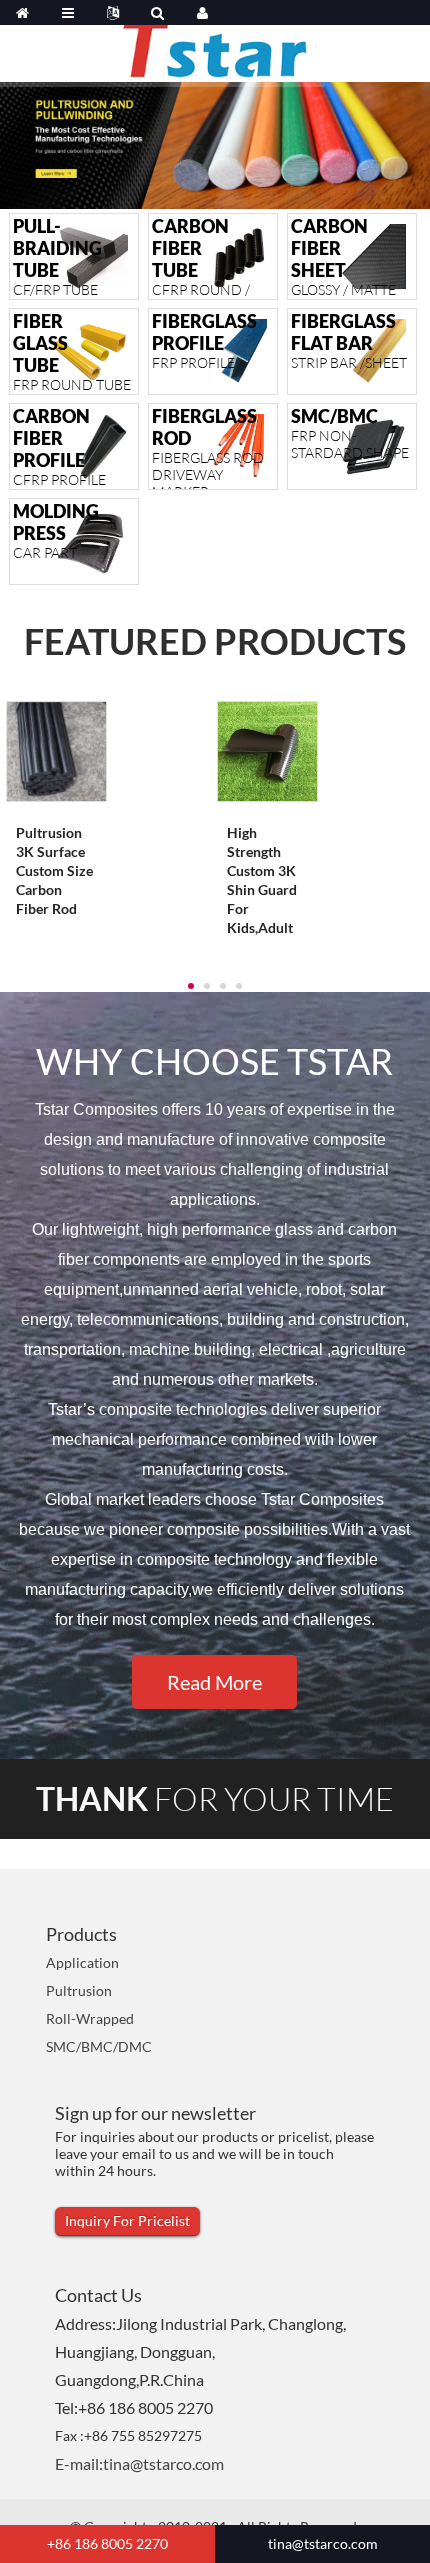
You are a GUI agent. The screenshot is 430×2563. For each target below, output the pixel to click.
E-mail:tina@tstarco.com (139, 2463)
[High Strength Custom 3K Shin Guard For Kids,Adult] (267, 749)
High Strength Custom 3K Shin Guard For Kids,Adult (262, 880)
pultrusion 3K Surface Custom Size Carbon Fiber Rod (54, 870)
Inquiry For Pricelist (127, 2220)
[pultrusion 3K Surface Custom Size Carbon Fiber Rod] (56, 749)
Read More (214, 1682)
